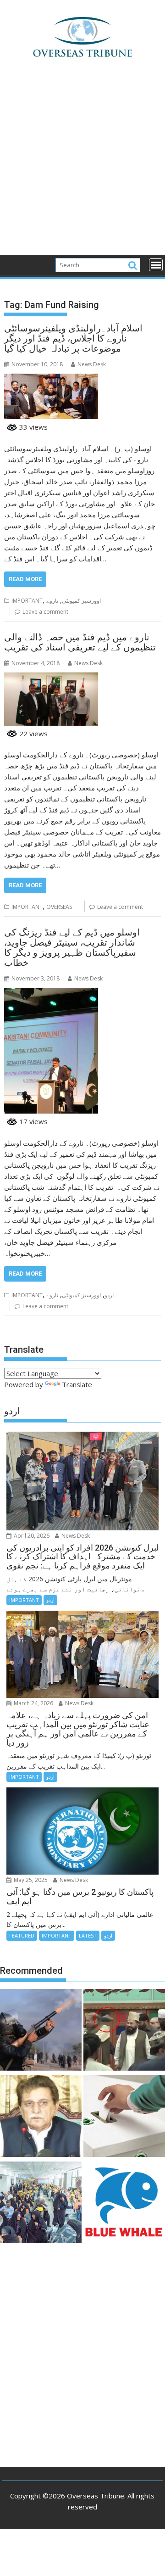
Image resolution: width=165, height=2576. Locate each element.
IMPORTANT (27, 601)
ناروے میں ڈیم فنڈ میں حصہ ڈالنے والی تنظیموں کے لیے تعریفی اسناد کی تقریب (80, 642)
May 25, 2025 (30, 1880)
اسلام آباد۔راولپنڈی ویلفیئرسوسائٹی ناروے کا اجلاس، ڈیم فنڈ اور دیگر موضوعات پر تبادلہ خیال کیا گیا (73, 338)
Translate (77, 1384)
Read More (25, 579)
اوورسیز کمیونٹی (81, 601)
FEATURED (22, 1935)
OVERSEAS (59, 907)
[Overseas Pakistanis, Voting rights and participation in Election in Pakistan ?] (124, 2117)
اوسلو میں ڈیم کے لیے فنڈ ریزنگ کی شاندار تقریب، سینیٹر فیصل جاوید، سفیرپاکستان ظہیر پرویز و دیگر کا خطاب (72, 947)
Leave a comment (45, 612)
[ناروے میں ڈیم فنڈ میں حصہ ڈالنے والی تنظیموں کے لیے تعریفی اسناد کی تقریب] (51, 678)
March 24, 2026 (33, 1703)
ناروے (52, 601)
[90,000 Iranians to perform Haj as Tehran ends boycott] (41, 2204)
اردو (109, 1295)
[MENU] (156, 265)
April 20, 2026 (31, 1536)
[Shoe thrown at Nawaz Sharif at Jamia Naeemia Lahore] (124, 2031)
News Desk (92, 364)
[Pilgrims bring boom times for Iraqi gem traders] (124, 2204)
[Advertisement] (82, 168)
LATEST (88, 1935)
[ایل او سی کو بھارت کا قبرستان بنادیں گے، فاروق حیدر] (41, 2117)
